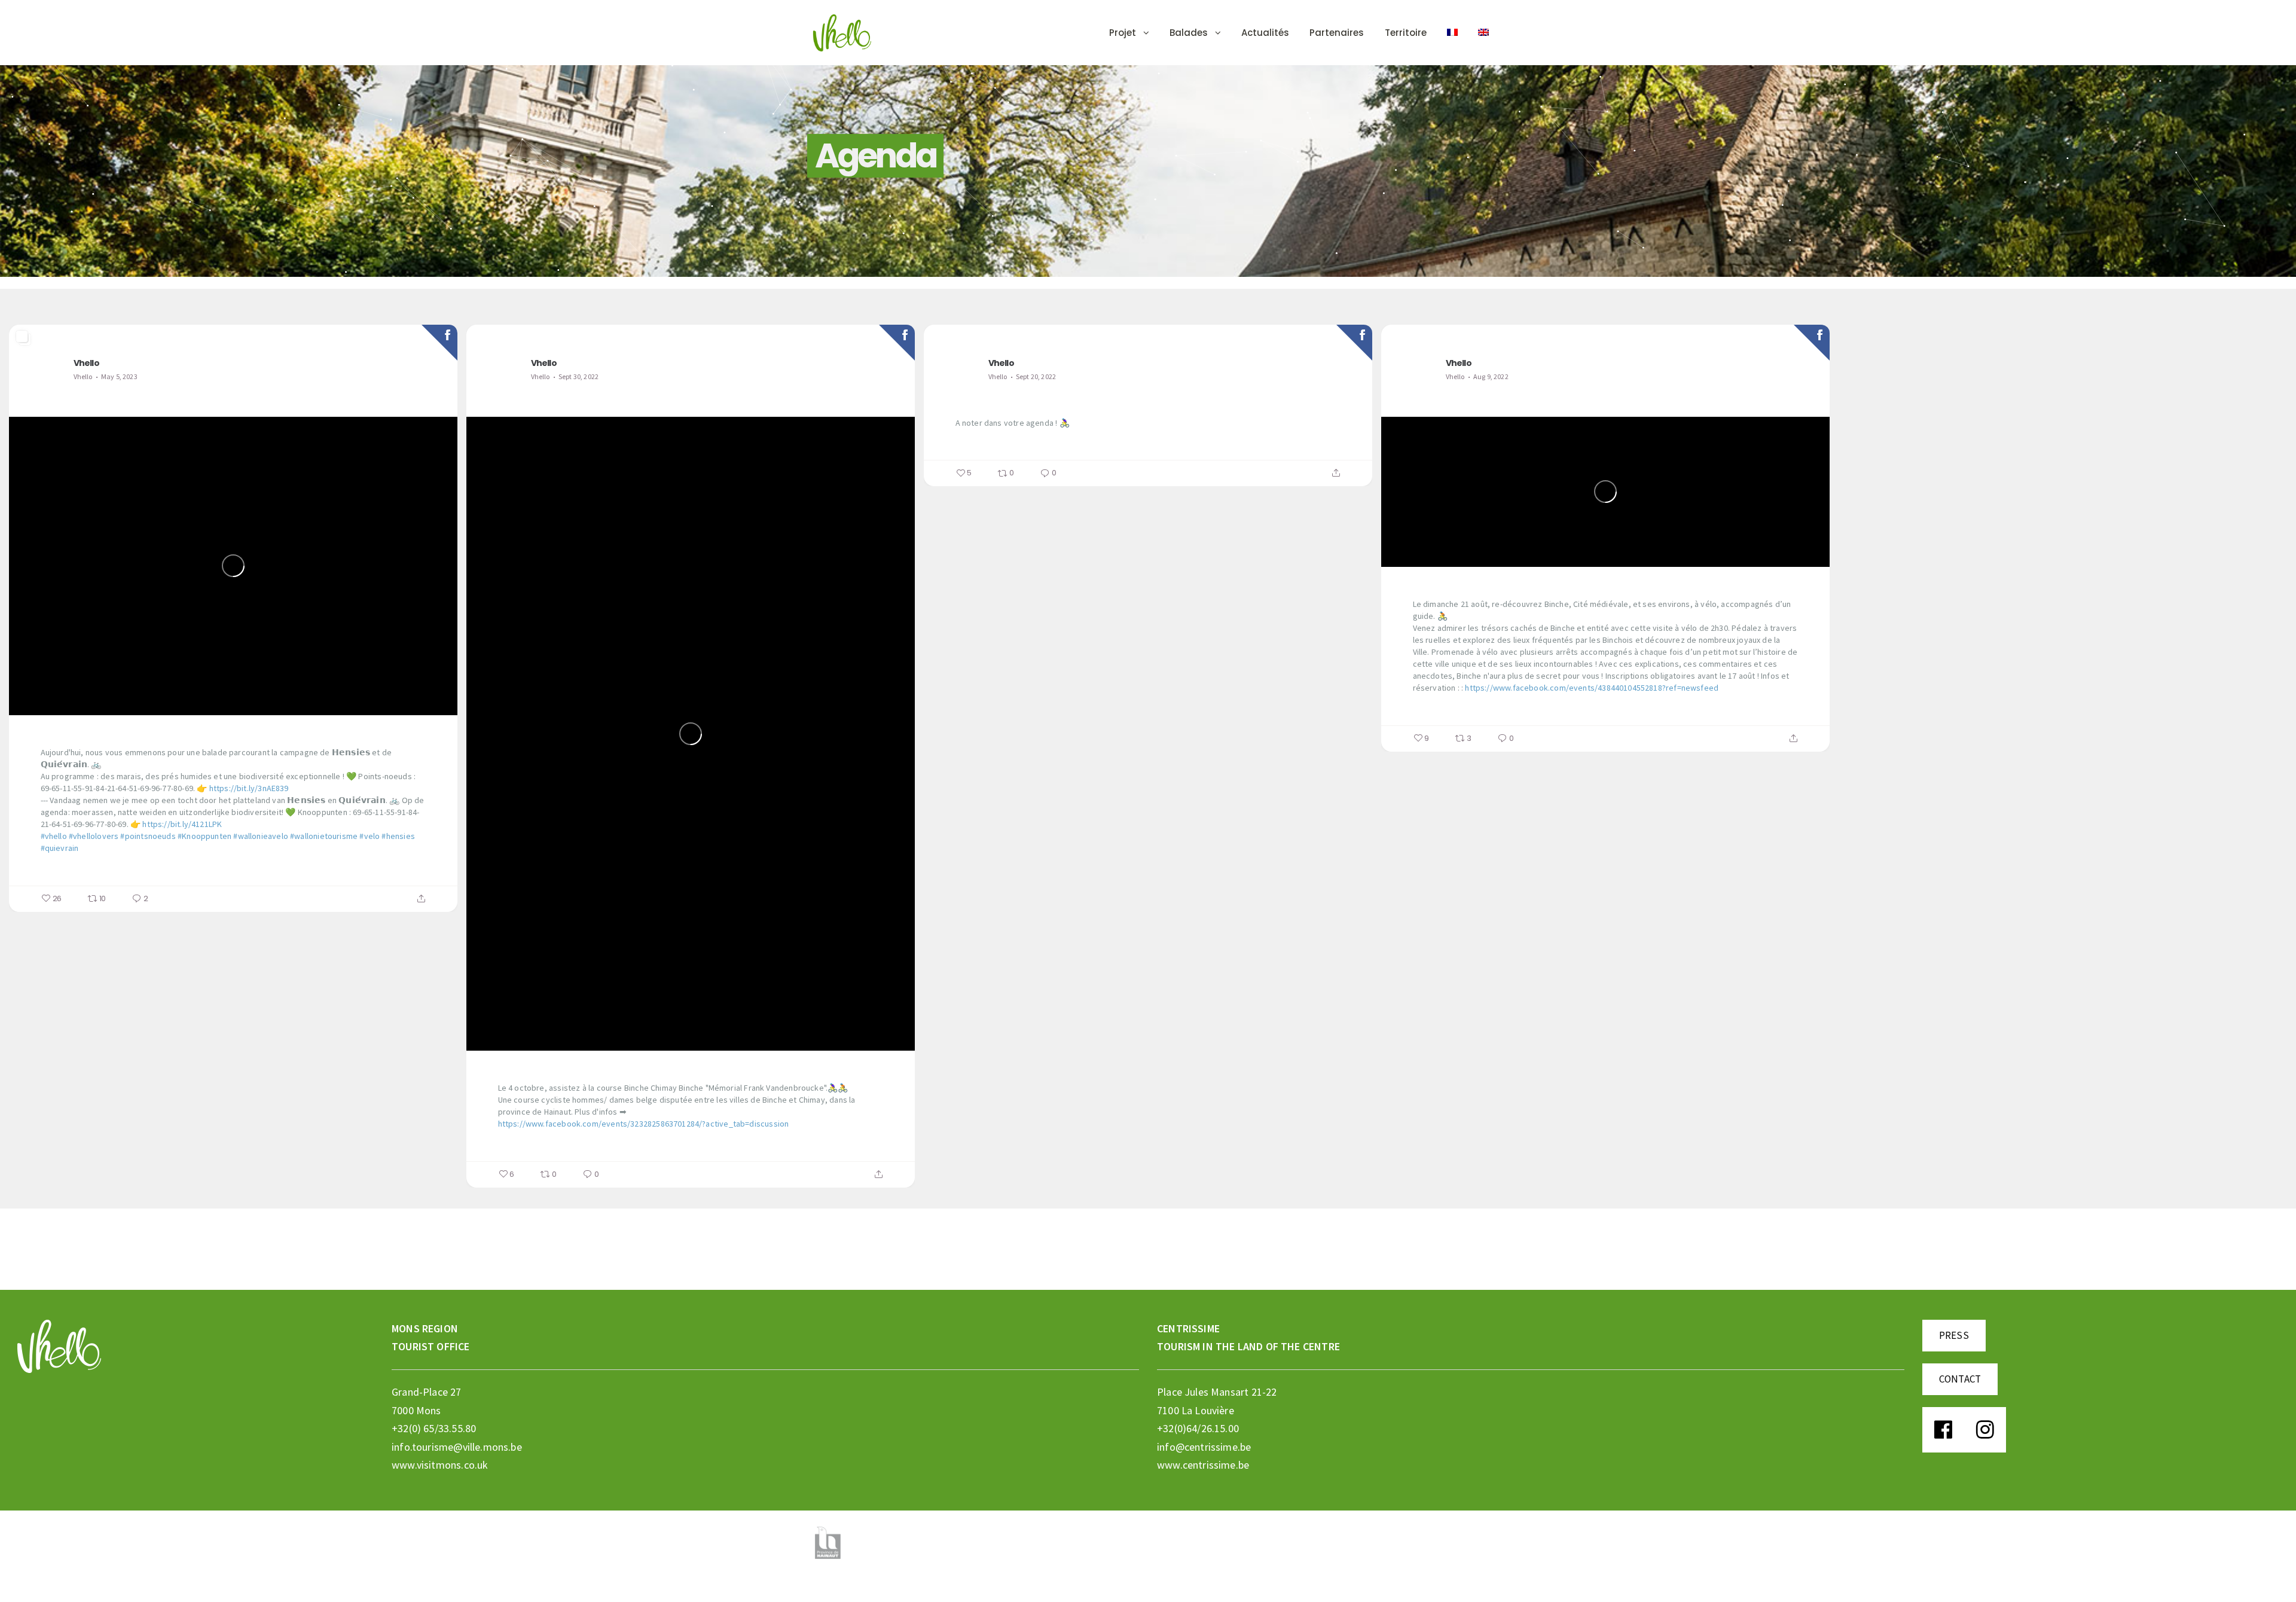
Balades (1189, 33)
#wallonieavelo (261, 836)
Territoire (1406, 33)
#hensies (398, 836)
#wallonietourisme (324, 836)
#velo (370, 836)
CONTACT (1960, 1379)
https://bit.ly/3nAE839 (249, 788)
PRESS (1954, 1335)
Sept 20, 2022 (1036, 376)
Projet (1123, 33)
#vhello (54, 836)
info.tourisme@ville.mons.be (457, 1447)
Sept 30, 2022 (578, 376)
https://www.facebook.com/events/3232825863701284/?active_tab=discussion (644, 1124)
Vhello (86, 362)
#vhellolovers (94, 836)
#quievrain (60, 848)
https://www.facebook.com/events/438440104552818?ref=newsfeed (1592, 688)
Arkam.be (1250, 1541)
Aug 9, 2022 (1491, 376)
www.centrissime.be (1203, 1465)
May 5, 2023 (119, 376)
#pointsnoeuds (148, 836)
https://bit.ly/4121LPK (182, 824)
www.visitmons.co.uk (440, 1465)
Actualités (1265, 33)
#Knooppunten (204, 836)
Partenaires (1337, 33)
